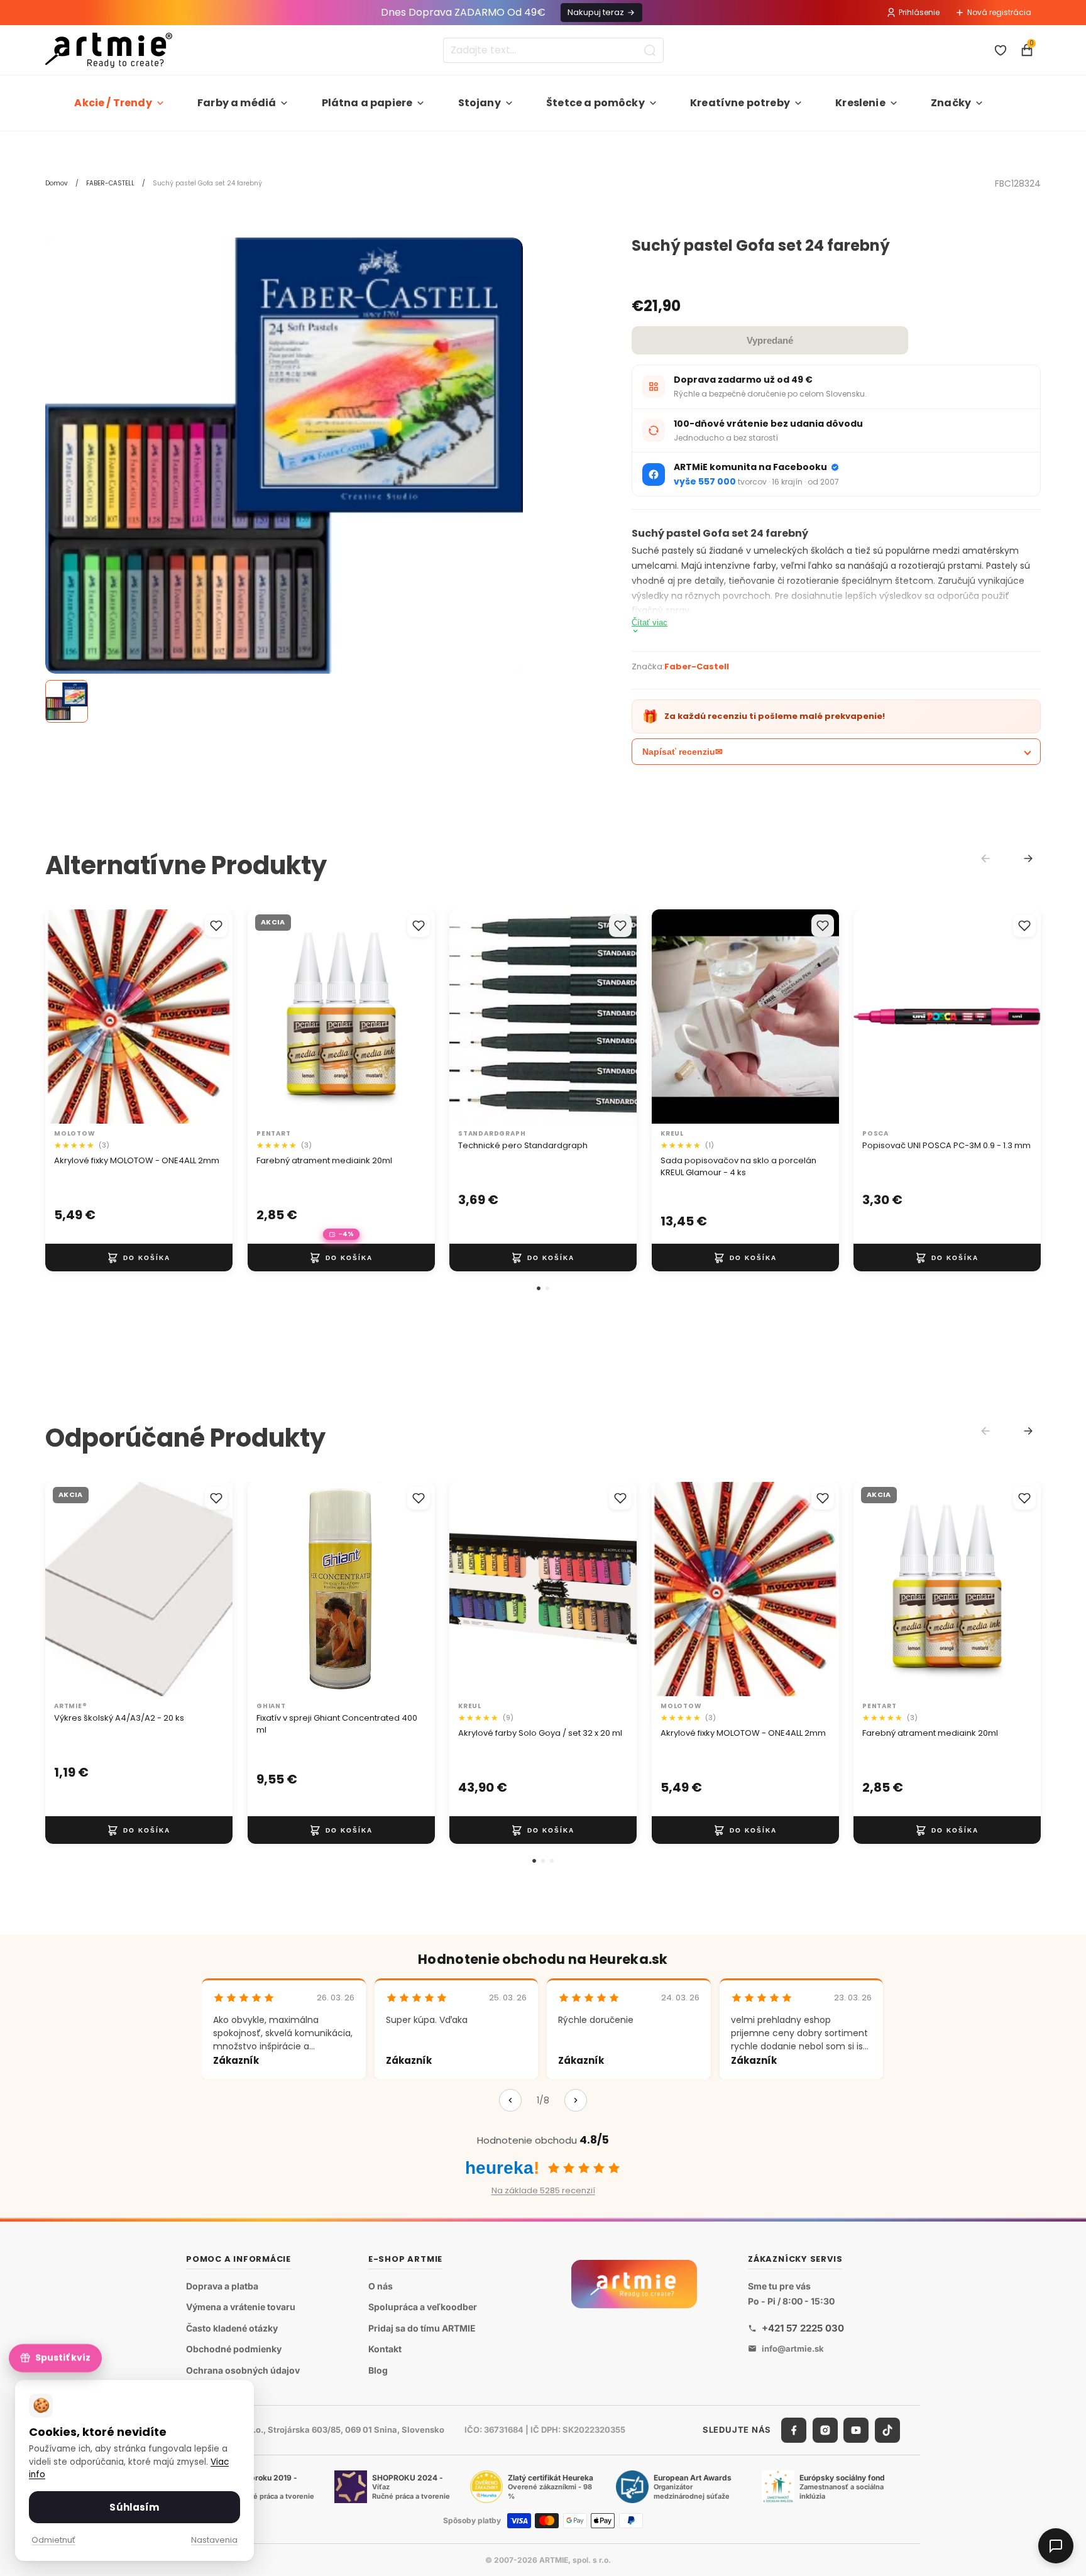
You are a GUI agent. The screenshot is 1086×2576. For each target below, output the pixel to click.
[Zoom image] (284, 456)
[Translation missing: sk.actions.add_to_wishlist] (216, 926)
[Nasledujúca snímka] (210, 1017)
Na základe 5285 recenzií (543, 2190)
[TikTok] (887, 2430)
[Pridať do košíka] (139, 1258)
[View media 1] (67, 701)
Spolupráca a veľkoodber (423, 2307)
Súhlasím (134, 2507)
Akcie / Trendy (113, 103)
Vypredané (770, 340)
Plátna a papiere (367, 103)
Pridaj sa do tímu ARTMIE (422, 2328)
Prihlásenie (919, 12)
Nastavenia (214, 2540)
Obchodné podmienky (234, 2349)
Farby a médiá (237, 103)
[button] (539, 1288)
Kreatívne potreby (740, 103)
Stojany (480, 103)
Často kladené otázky (232, 2328)
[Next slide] (1028, 858)
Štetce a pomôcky (595, 103)
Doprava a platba (222, 2286)
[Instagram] (825, 2430)
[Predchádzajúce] (510, 2100)
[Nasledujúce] (576, 2100)
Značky (951, 103)
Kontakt (385, 2349)
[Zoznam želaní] (1001, 50)
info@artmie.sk (793, 2349)
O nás (381, 2286)
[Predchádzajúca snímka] (68, 1017)
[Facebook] (794, 2430)
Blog (378, 2370)
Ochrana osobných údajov (243, 2370)
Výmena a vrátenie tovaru (241, 2307)
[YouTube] (856, 2430)
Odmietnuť (53, 2540)
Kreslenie (860, 103)
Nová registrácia (999, 12)
